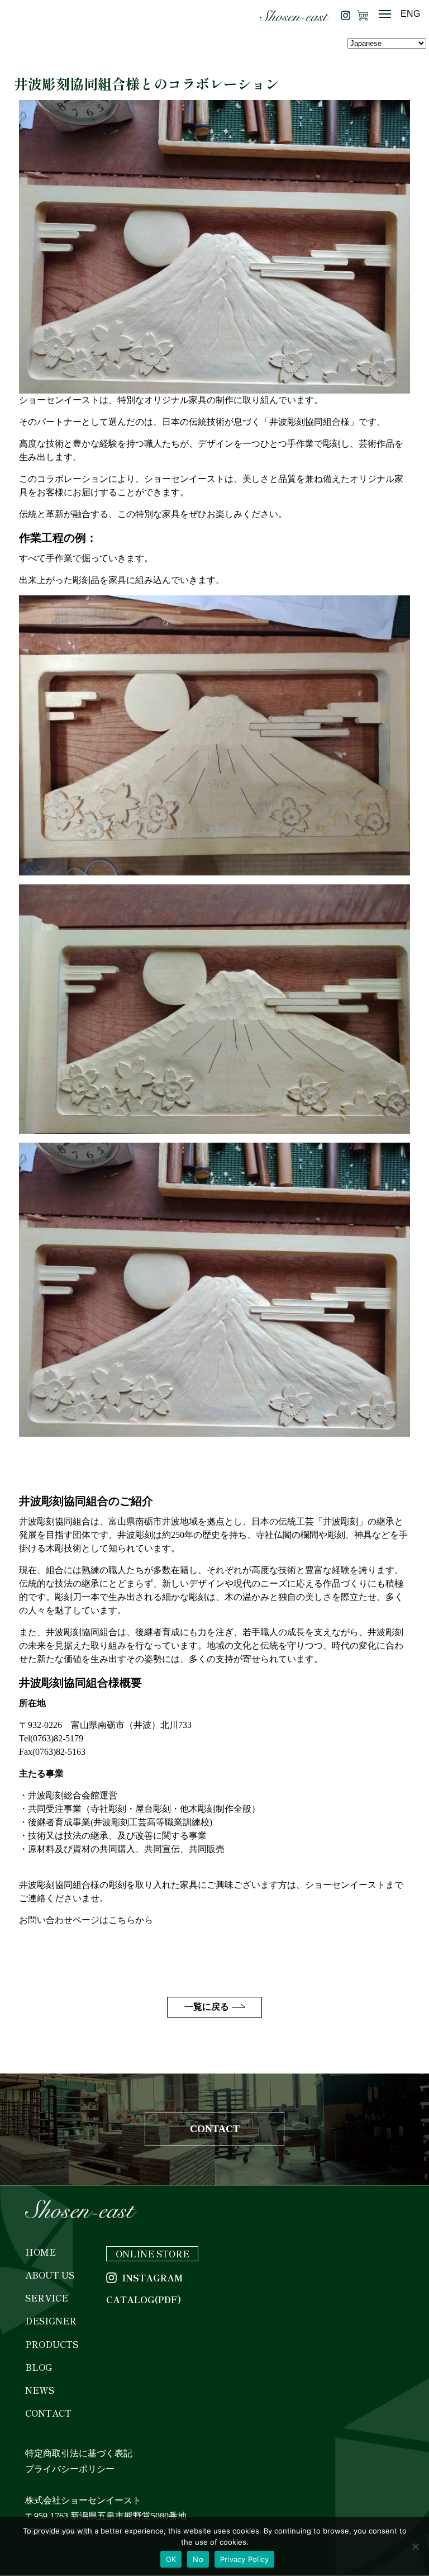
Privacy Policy (245, 2559)
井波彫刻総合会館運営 (73, 1795)
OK (171, 2559)
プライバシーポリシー (70, 2469)
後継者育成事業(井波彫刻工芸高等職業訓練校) (120, 1822)
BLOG (39, 2367)
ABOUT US (50, 2275)
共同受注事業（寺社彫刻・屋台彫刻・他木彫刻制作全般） (144, 1809)
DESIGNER (51, 2321)
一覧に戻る (207, 2007)
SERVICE (47, 2298)
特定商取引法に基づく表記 (79, 2453)
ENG (410, 14)
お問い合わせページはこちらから (86, 1920)
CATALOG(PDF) (144, 2300)
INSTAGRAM (152, 2278)
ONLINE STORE (152, 2253)
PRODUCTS (52, 2344)
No (198, 2559)
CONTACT (215, 2129)
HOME (40, 2252)
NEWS (40, 2390)
